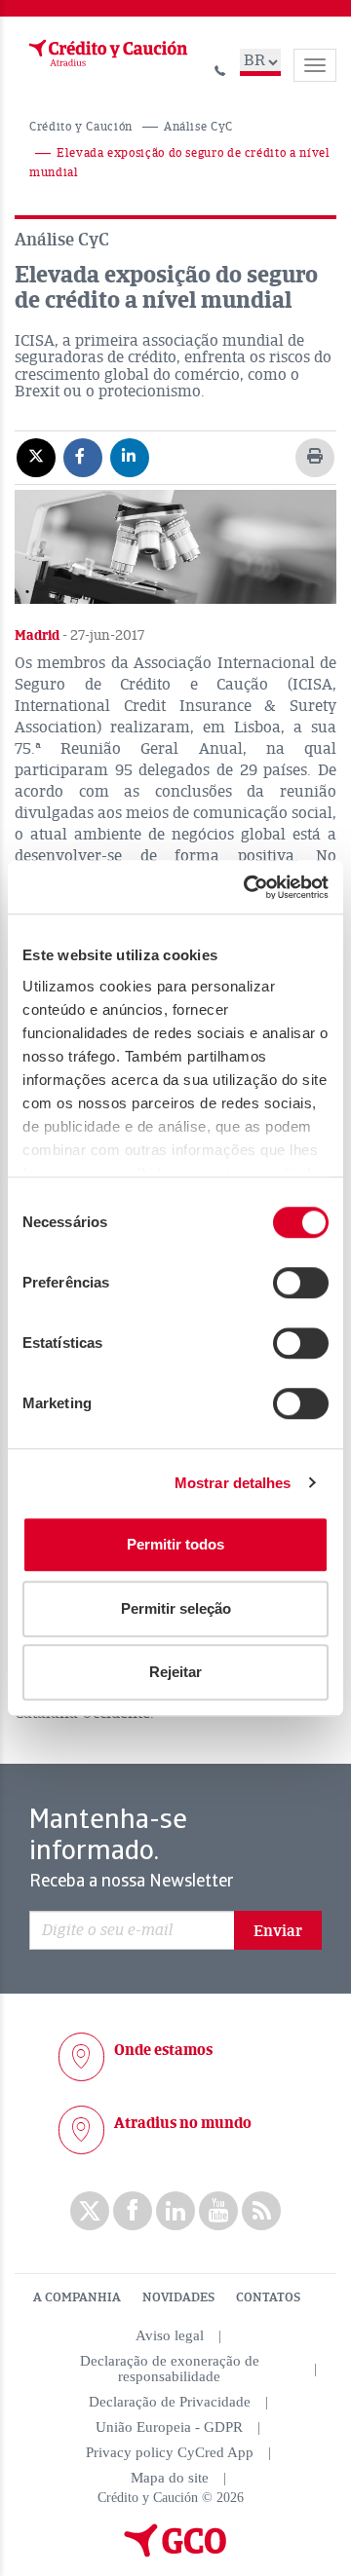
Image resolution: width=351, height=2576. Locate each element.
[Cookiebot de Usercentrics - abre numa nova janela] (248, 887)
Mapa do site (170, 2478)
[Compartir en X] (36, 457)
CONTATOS (268, 2297)
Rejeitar (175, 1672)
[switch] (301, 1283)
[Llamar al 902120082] (220, 68)
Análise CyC (198, 127)
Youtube (218, 2211)
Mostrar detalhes (233, 1483)
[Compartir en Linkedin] (130, 457)
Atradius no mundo (183, 2123)
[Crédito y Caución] (106, 54)
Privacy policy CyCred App (170, 2452)
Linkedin (175, 2211)
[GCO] (175, 2553)
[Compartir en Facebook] (83, 457)
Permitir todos (175, 1544)
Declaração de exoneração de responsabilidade (170, 2369)
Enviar (278, 1931)
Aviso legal (170, 2335)
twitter (90, 2211)
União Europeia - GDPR (169, 2427)
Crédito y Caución (81, 127)
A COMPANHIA (77, 2297)
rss (261, 2211)
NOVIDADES (178, 2297)
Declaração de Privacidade (170, 2402)
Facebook (133, 2211)
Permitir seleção (176, 1608)
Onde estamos (163, 2050)
